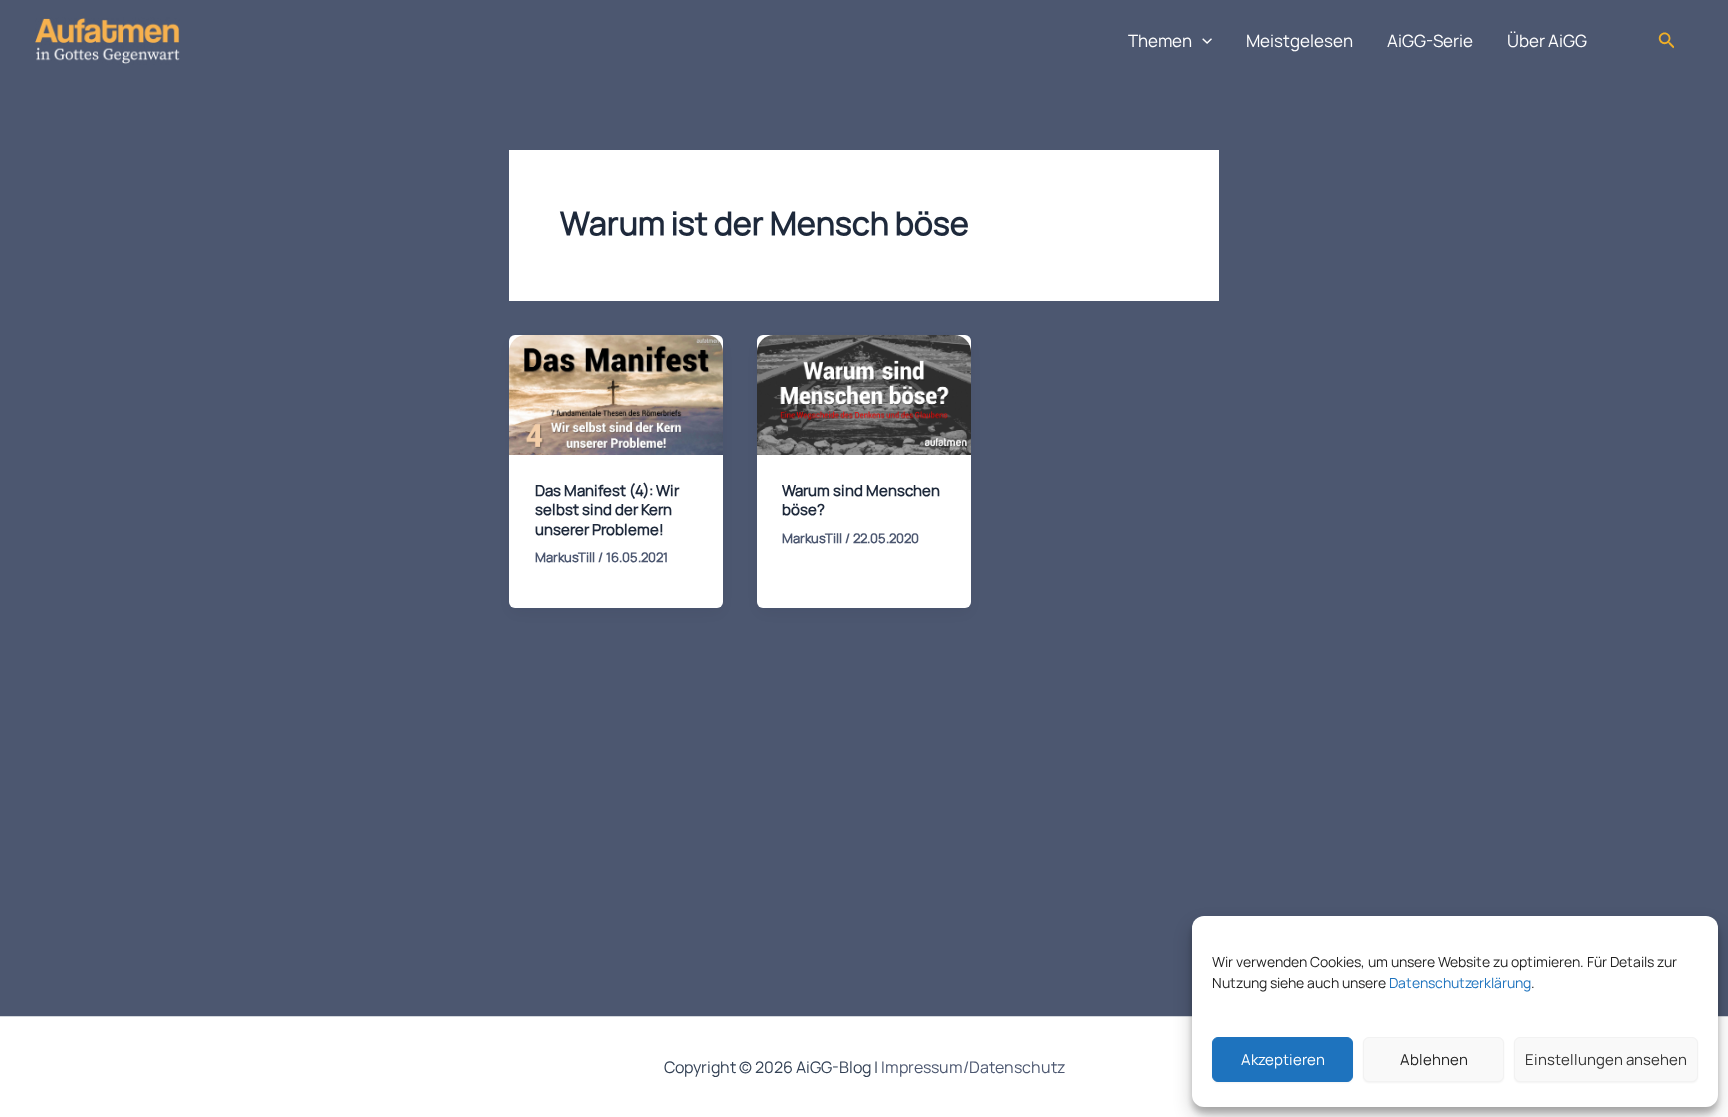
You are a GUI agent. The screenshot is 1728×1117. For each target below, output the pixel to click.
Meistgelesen (1299, 40)
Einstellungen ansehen (1606, 1059)
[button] (1202, 41)
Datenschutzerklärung (1460, 982)
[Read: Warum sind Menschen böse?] (864, 393)
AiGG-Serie (1430, 40)
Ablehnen (1434, 1059)
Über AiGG (1547, 40)
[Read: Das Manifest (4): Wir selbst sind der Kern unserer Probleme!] (616, 393)
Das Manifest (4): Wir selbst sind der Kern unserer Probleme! (607, 510)
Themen (1160, 40)
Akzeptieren (1283, 1059)
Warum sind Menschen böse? (861, 500)
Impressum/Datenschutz (973, 1067)
